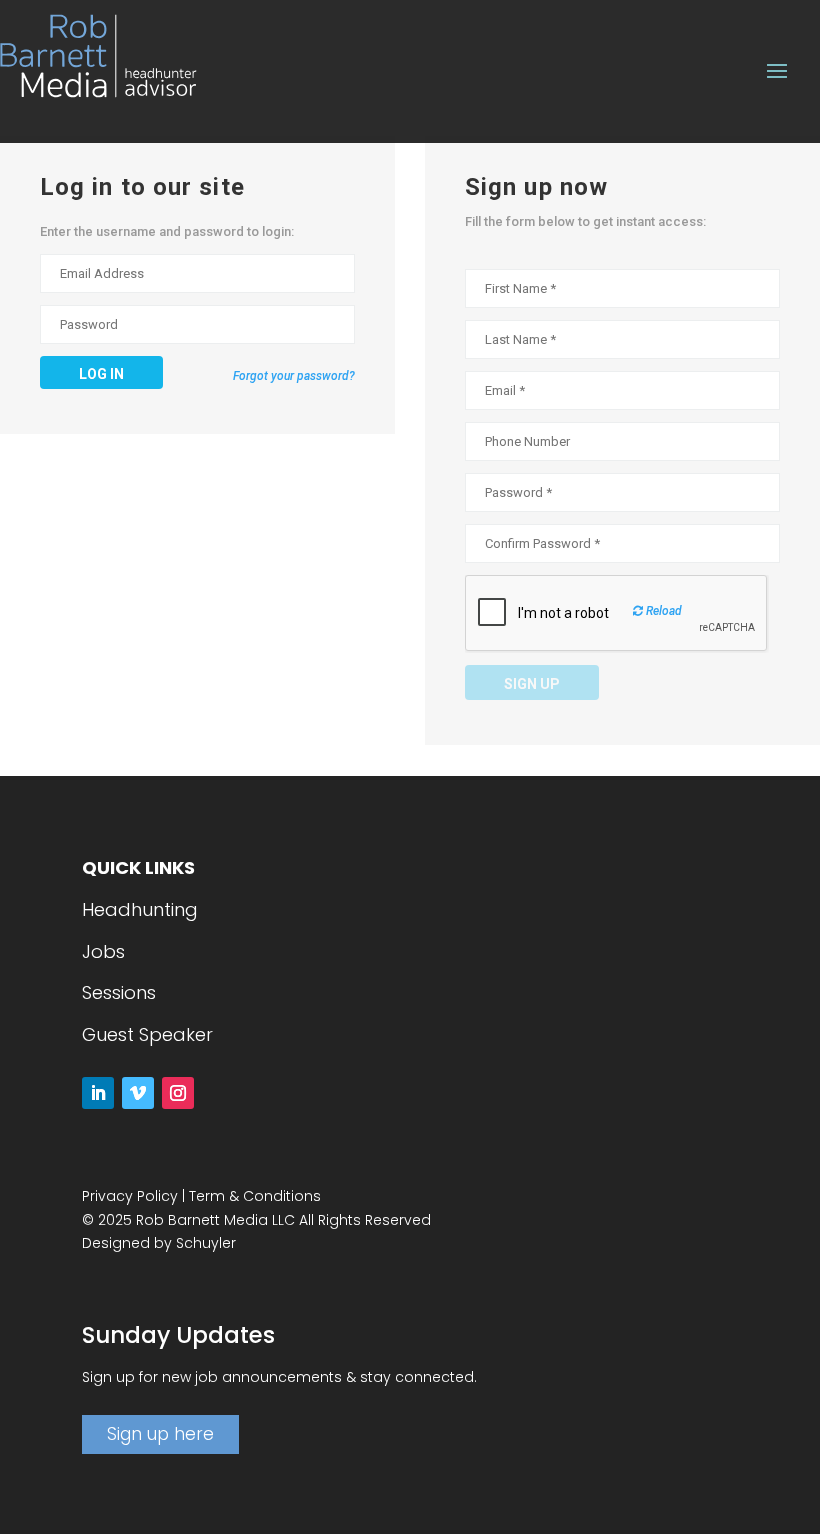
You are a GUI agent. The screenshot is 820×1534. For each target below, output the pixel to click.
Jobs (103, 951)
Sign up (532, 684)
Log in (101, 374)
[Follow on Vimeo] (138, 1093)
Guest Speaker (147, 1034)
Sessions (119, 992)
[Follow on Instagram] (178, 1093)
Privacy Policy (130, 1196)
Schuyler (206, 1243)
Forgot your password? (294, 376)
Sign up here (160, 1434)
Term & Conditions (255, 1196)
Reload (662, 611)
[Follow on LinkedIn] (98, 1093)
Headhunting (140, 909)
